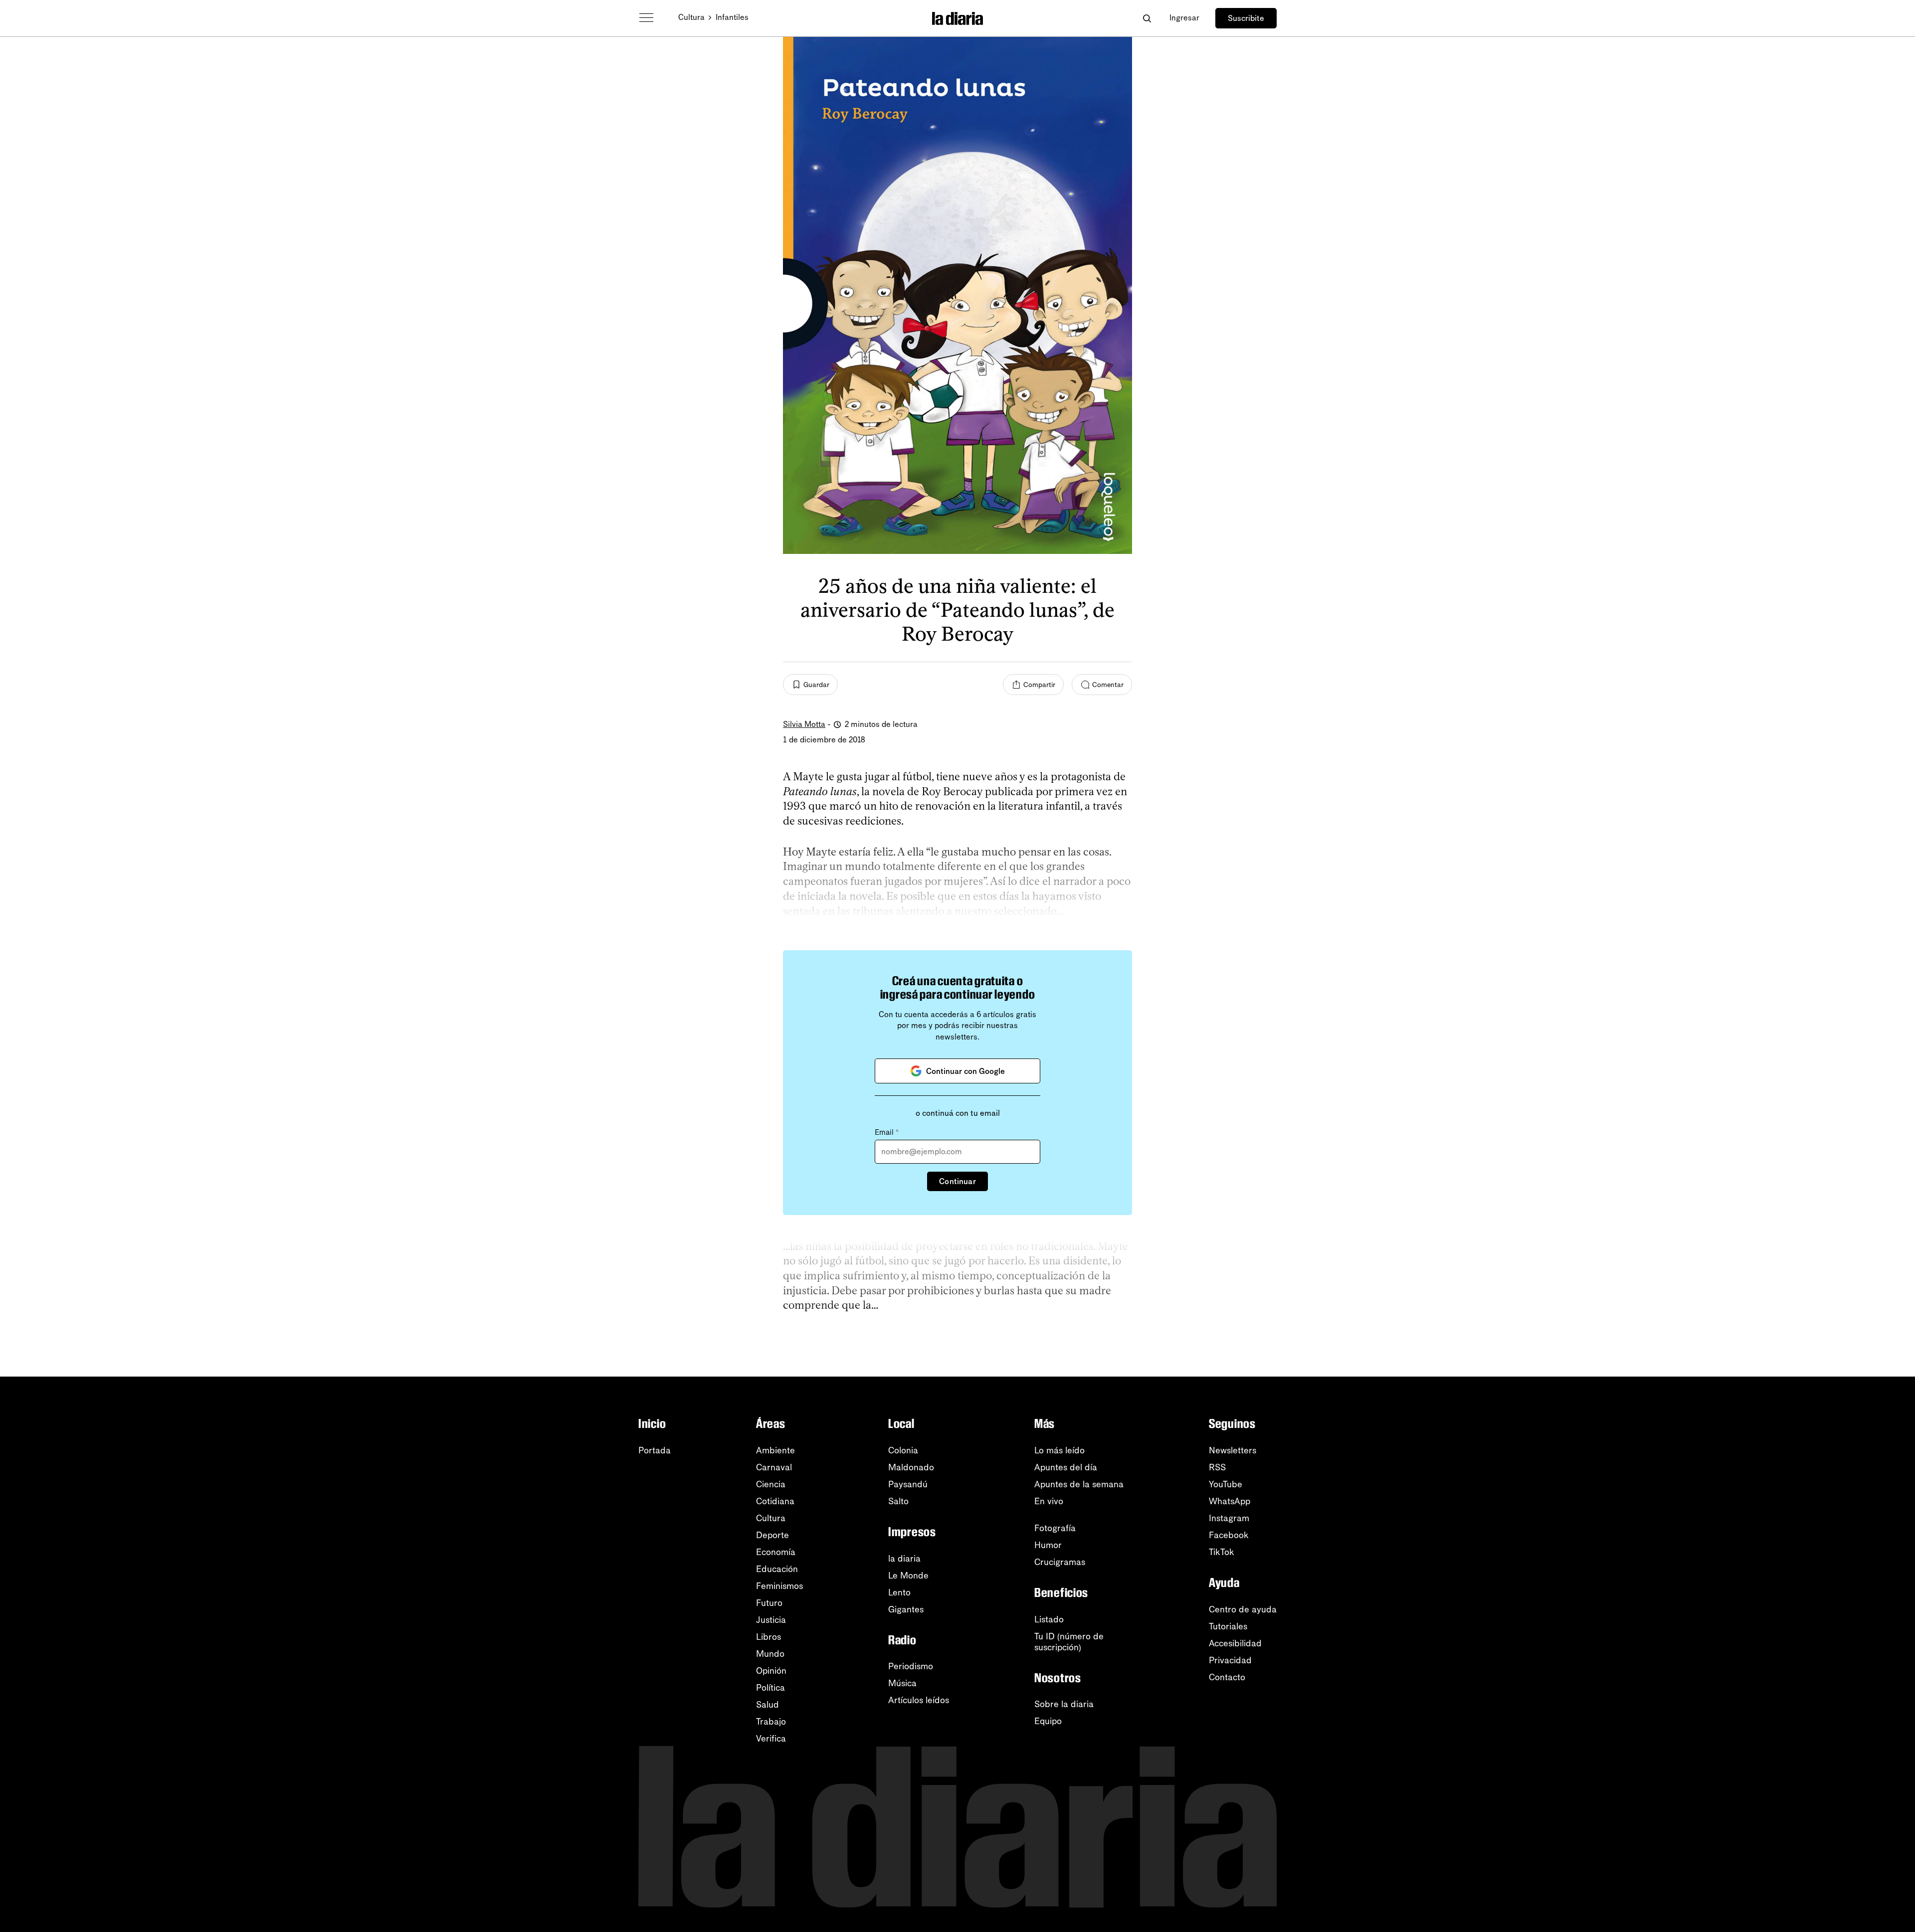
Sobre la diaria (1064, 1704)
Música (902, 1683)
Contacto (1227, 1677)
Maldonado (911, 1467)
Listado (1049, 1619)
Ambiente (775, 1450)
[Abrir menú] (646, 18)
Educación (777, 1569)
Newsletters (1233, 1450)
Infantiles (732, 17)
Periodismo (911, 1666)
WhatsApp (1230, 1501)
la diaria (904, 1559)
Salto (898, 1501)
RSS (1217, 1467)
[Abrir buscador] (1147, 18)
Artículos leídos (919, 1700)
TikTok (1222, 1552)
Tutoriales (1228, 1626)
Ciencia (771, 1484)
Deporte (772, 1535)
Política (770, 1688)
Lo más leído (1059, 1450)
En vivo (1049, 1501)
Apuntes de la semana (1079, 1484)
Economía (776, 1552)
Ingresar (1184, 18)
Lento (899, 1592)
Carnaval (774, 1467)
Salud (767, 1705)
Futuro (769, 1603)
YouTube (1226, 1484)
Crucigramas (1060, 1562)
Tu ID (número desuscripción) (1069, 1642)
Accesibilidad (1235, 1643)
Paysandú (908, 1484)
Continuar (957, 1181)
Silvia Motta (804, 724)
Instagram (1229, 1518)
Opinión (771, 1671)
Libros (768, 1637)
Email (887, 1132)
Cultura (691, 17)
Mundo (770, 1654)
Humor (1048, 1545)
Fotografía (1055, 1528)
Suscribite (1246, 18)
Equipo (1048, 1721)
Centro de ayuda (1243, 1609)
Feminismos (779, 1586)
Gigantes (906, 1609)
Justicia (771, 1620)
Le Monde (908, 1576)
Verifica (771, 1739)
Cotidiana (775, 1501)
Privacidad (1230, 1660)
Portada (655, 1450)
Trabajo (771, 1722)
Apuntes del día (1066, 1467)
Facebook (1229, 1535)
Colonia (903, 1450)
